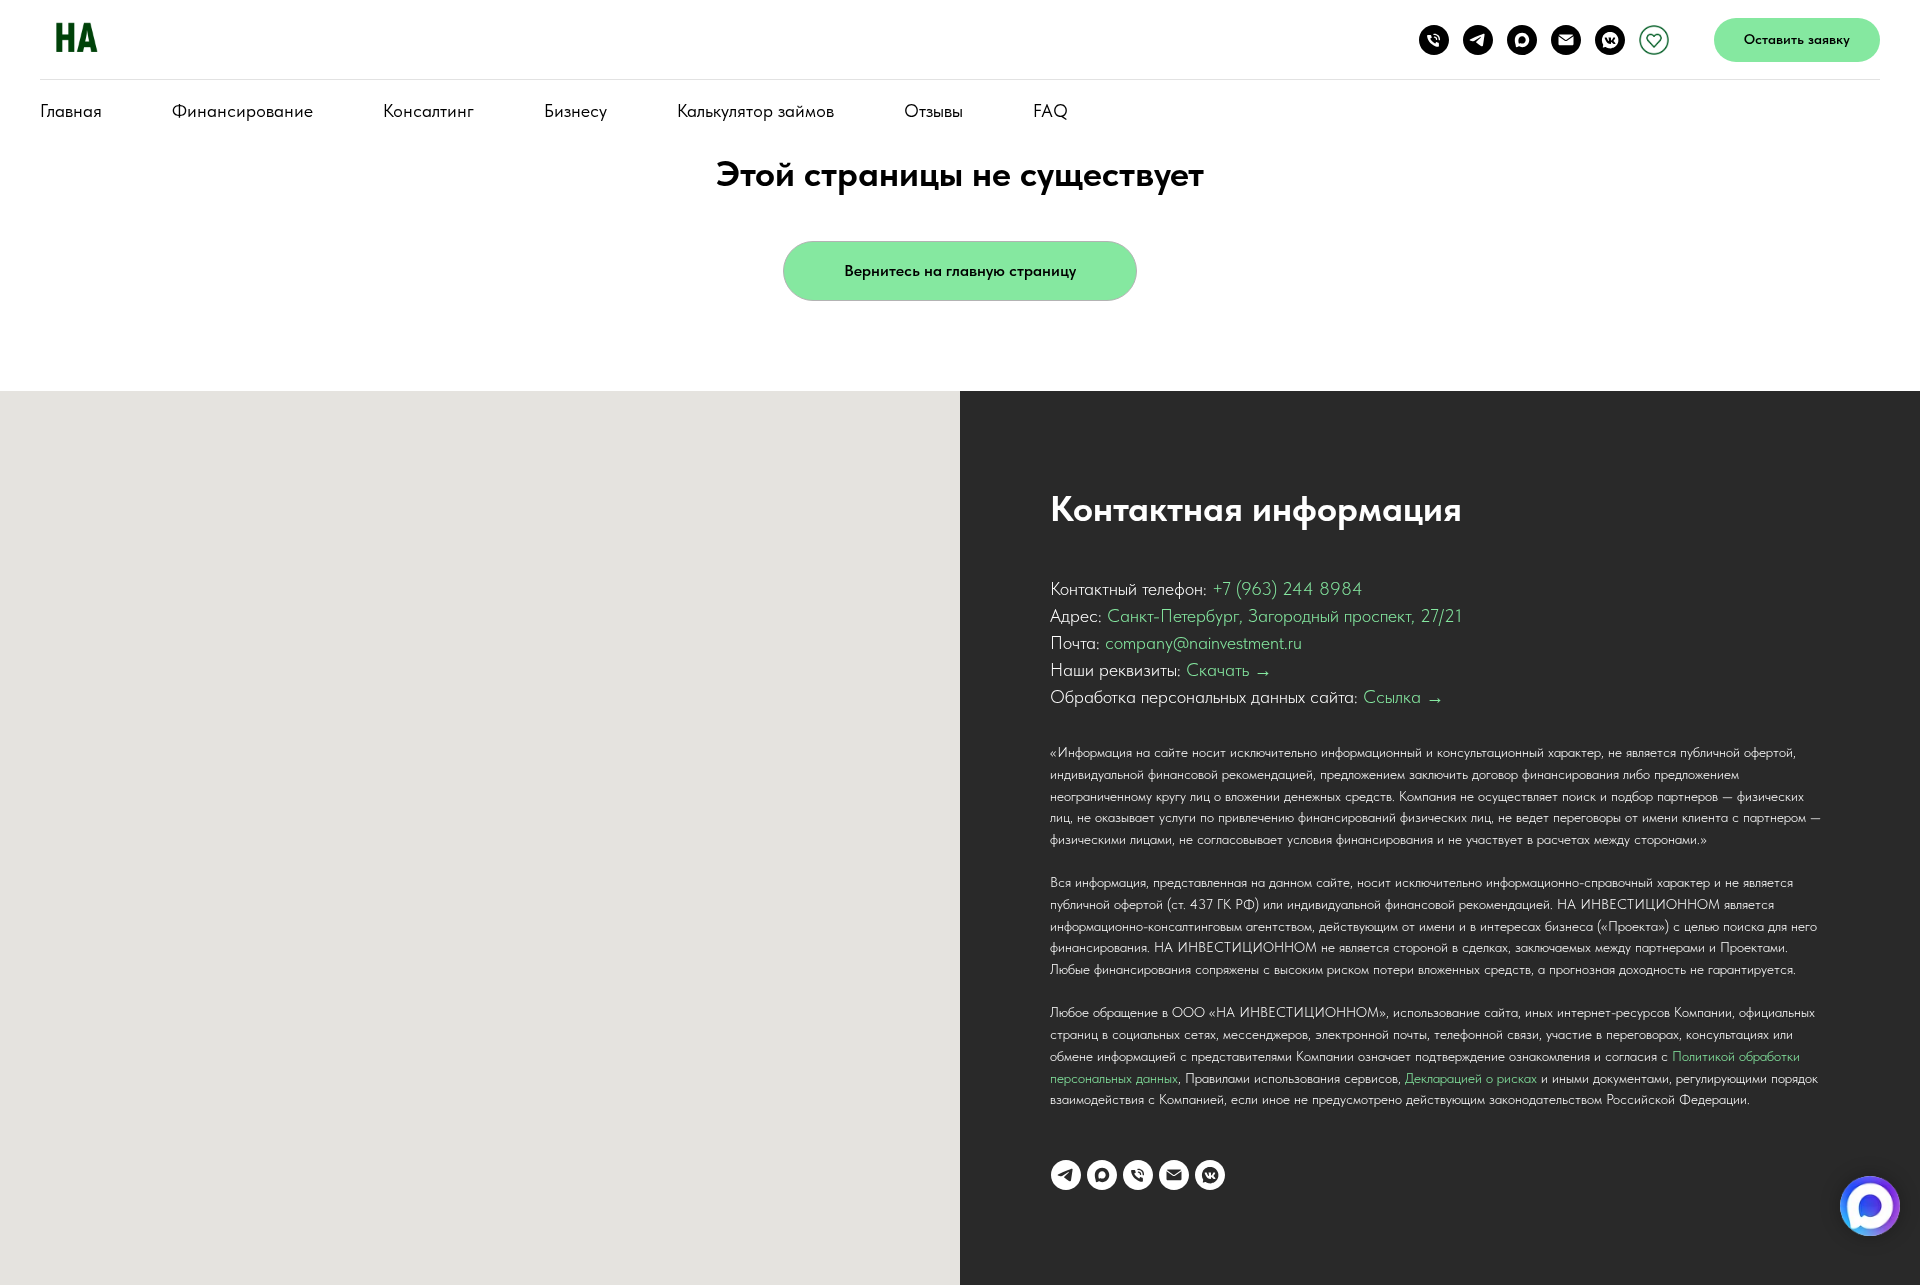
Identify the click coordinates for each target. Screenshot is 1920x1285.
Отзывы (933, 110)
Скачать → (1229, 669)
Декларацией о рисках (1471, 1078)
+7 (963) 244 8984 (1287, 588)
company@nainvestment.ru (1203, 642)
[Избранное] (1654, 40)
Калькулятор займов (755, 110)
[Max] (1522, 40)
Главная (71, 110)
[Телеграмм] (1478, 40)
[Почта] (1566, 40)
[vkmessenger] (1610, 40)
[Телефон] (1434, 40)
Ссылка (1392, 696)
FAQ (1050, 110)
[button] (1797, 40)
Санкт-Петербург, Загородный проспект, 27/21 (1284, 615)
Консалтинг (428, 110)
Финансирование (242, 110)
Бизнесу (575, 110)
